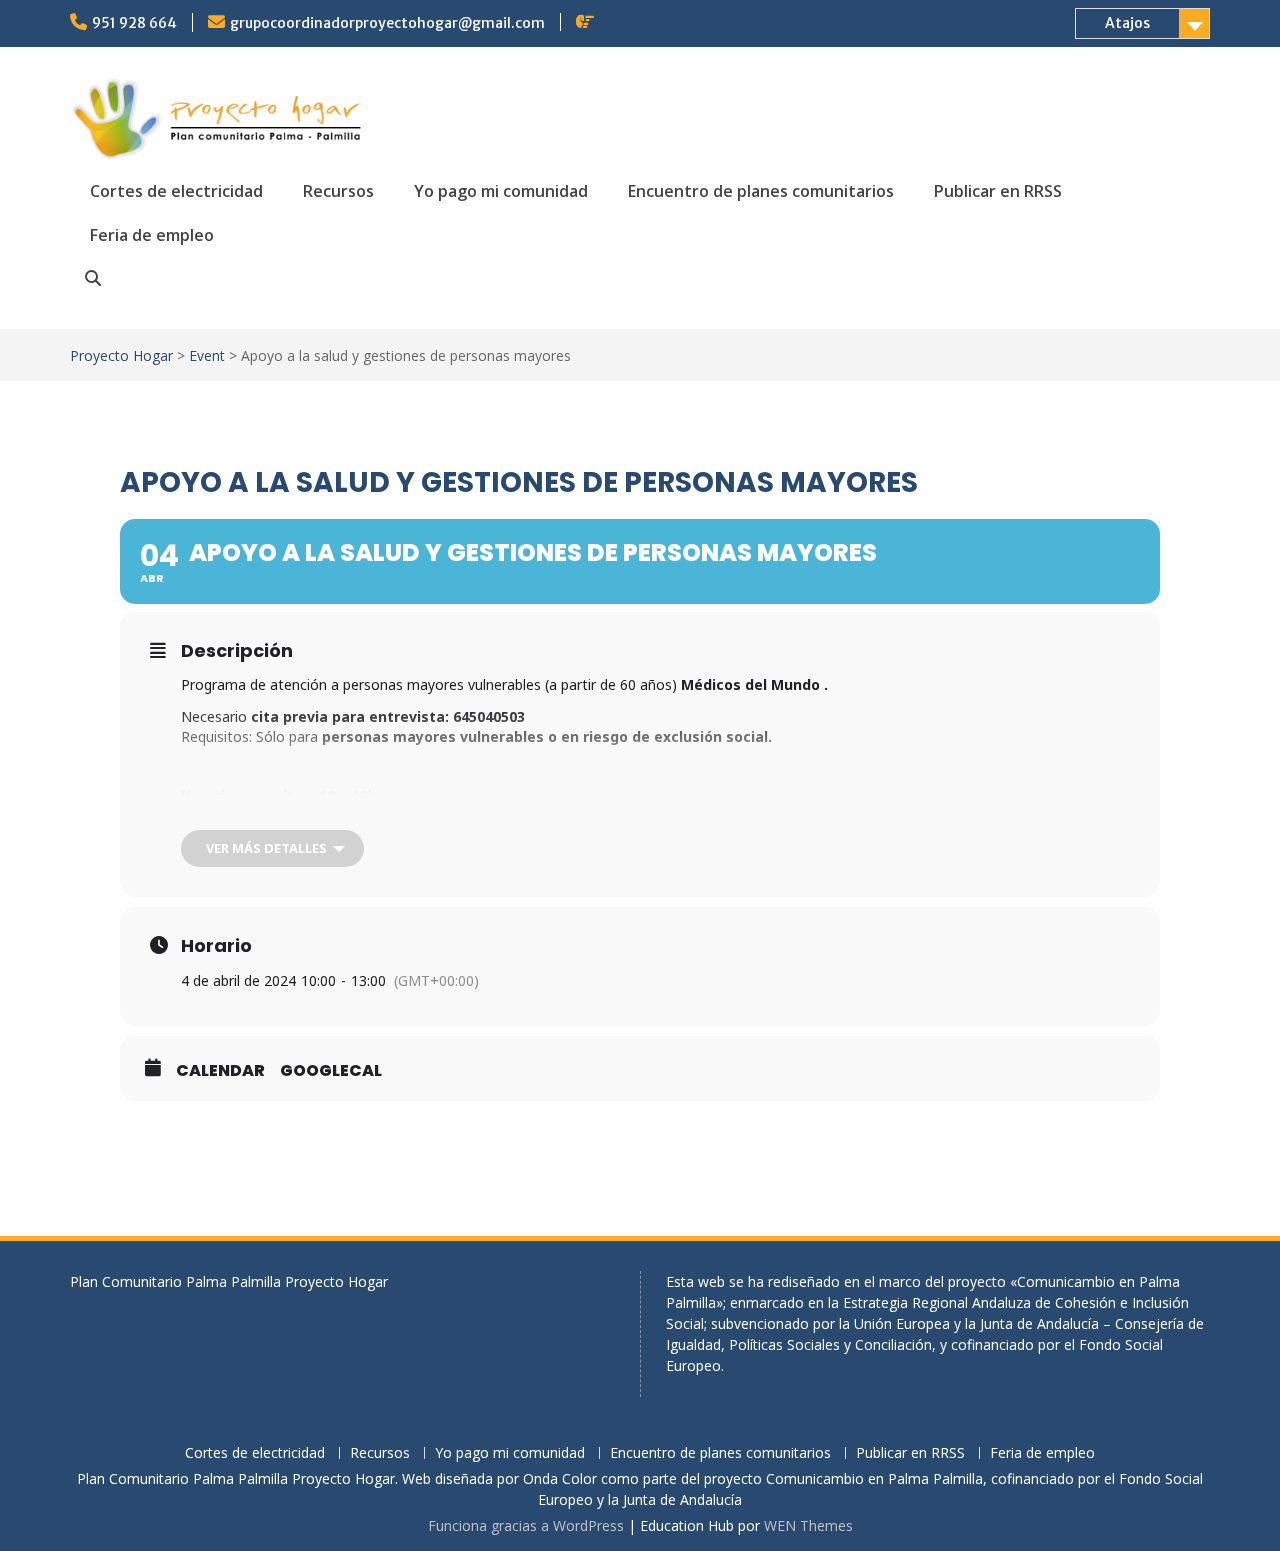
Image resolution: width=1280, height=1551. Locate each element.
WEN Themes (808, 1525)
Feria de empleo (152, 235)
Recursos (338, 191)
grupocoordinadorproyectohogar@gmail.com (387, 23)
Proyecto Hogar (121, 355)
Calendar (220, 1071)
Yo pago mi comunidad (501, 191)
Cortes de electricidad (176, 191)
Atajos (1127, 23)
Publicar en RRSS (998, 191)
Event (207, 355)
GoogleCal (331, 1071)
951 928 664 (134, 23)
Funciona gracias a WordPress (526, 1525)
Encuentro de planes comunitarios (761, 191)
